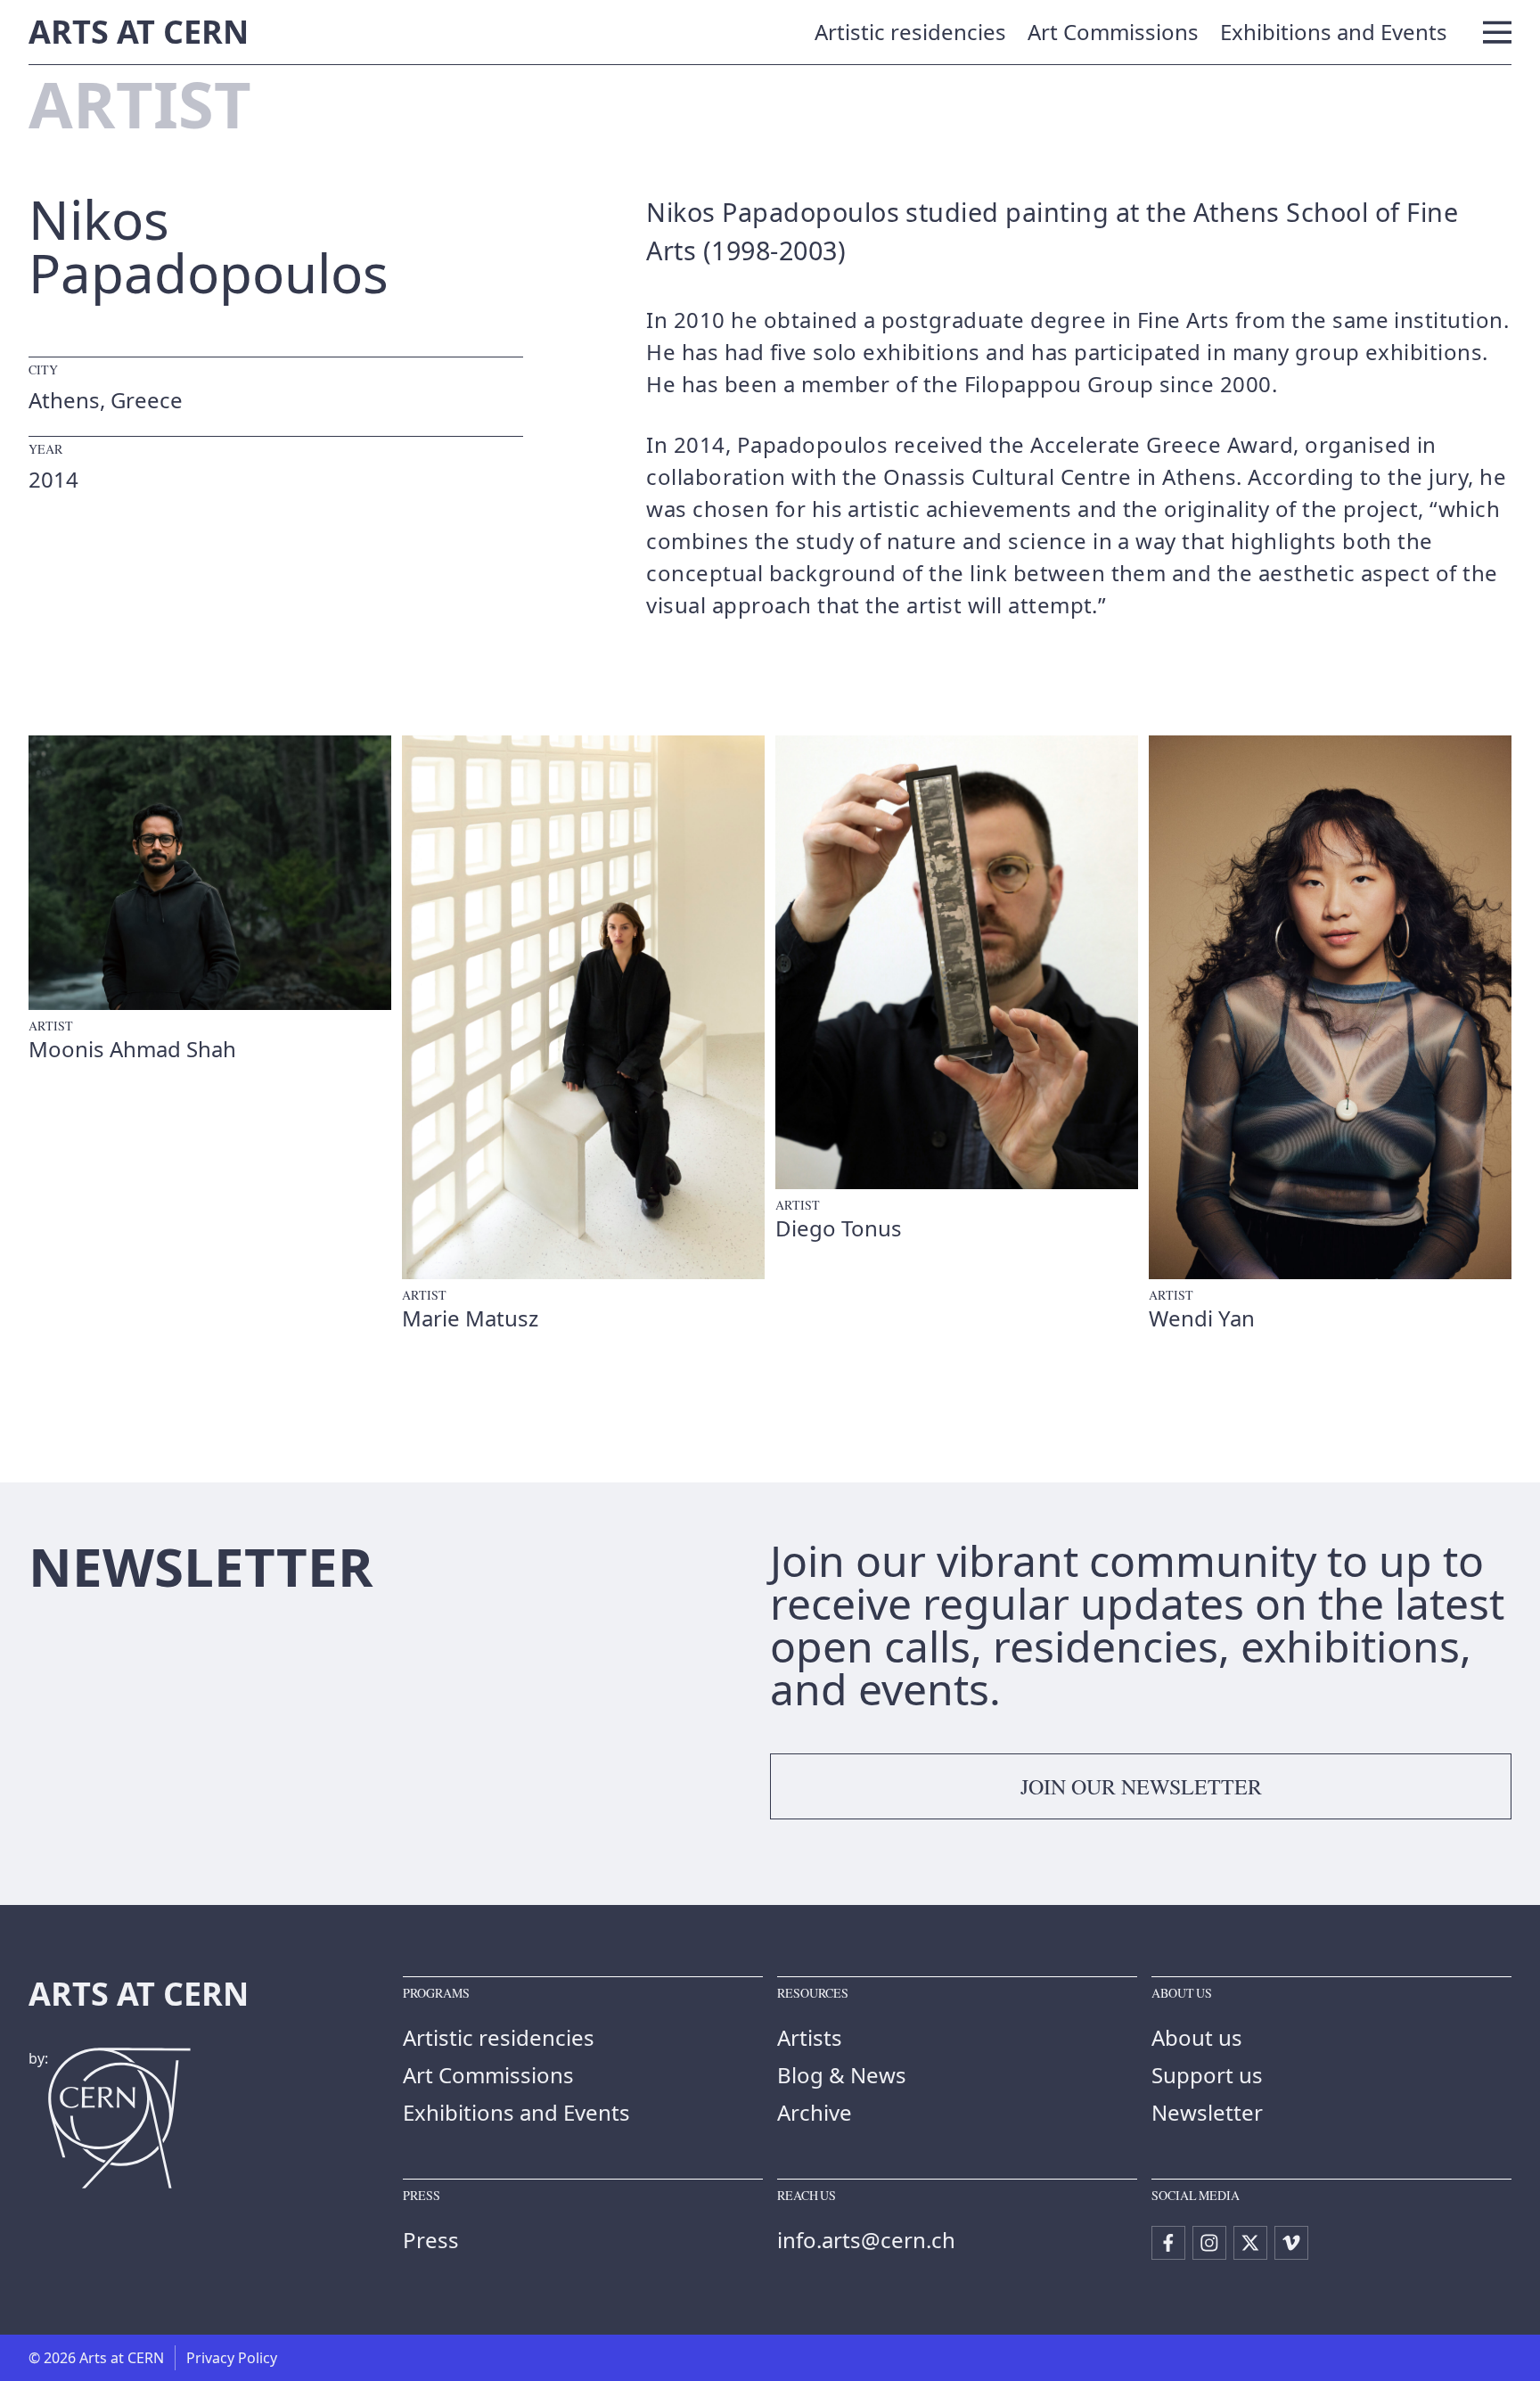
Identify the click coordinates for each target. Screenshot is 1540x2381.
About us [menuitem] (1197, 2037)
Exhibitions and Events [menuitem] (1334, 32)
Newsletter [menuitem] (1207, 2112)
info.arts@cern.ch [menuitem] (866, 2240)
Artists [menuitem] (810, 2037)
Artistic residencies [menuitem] (910, 32)
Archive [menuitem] (815, 2112)
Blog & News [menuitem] (842, 2075)
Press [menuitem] (431, 2240)
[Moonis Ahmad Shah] (210, 899)
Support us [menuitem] (1207, 2075)
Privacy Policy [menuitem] (232, 2358)
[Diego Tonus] (957, 989)
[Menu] (1497, 32)
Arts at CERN (139, 32)
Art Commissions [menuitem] (1113, 32)
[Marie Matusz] (583, 1034)
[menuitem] (1168, 2243)
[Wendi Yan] (1330, 1034)
